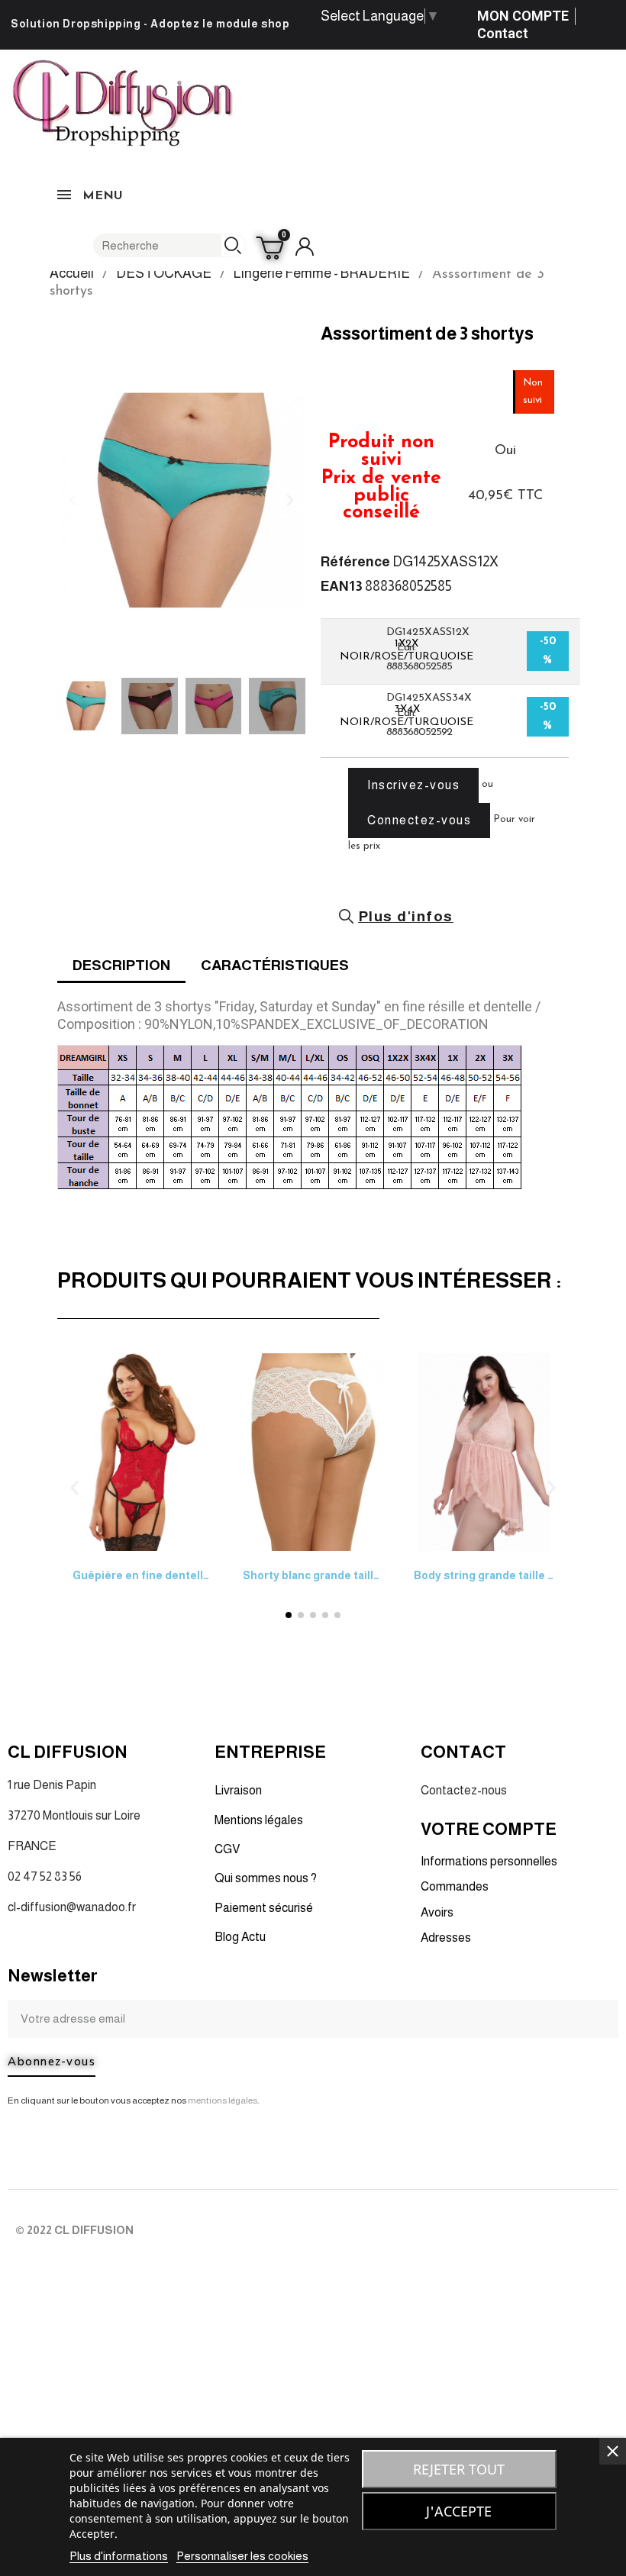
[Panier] (272, 247)
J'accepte (459, 2511)
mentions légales (223, 2100)
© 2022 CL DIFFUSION (74, 2230)
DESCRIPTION (121, 965)
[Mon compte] (305, 247)
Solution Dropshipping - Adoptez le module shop (150, 24)
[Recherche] (233, 245)
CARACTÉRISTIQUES (275, 965)
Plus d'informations (119, 2556)
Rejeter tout (459, 2469)
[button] (73, 500)
